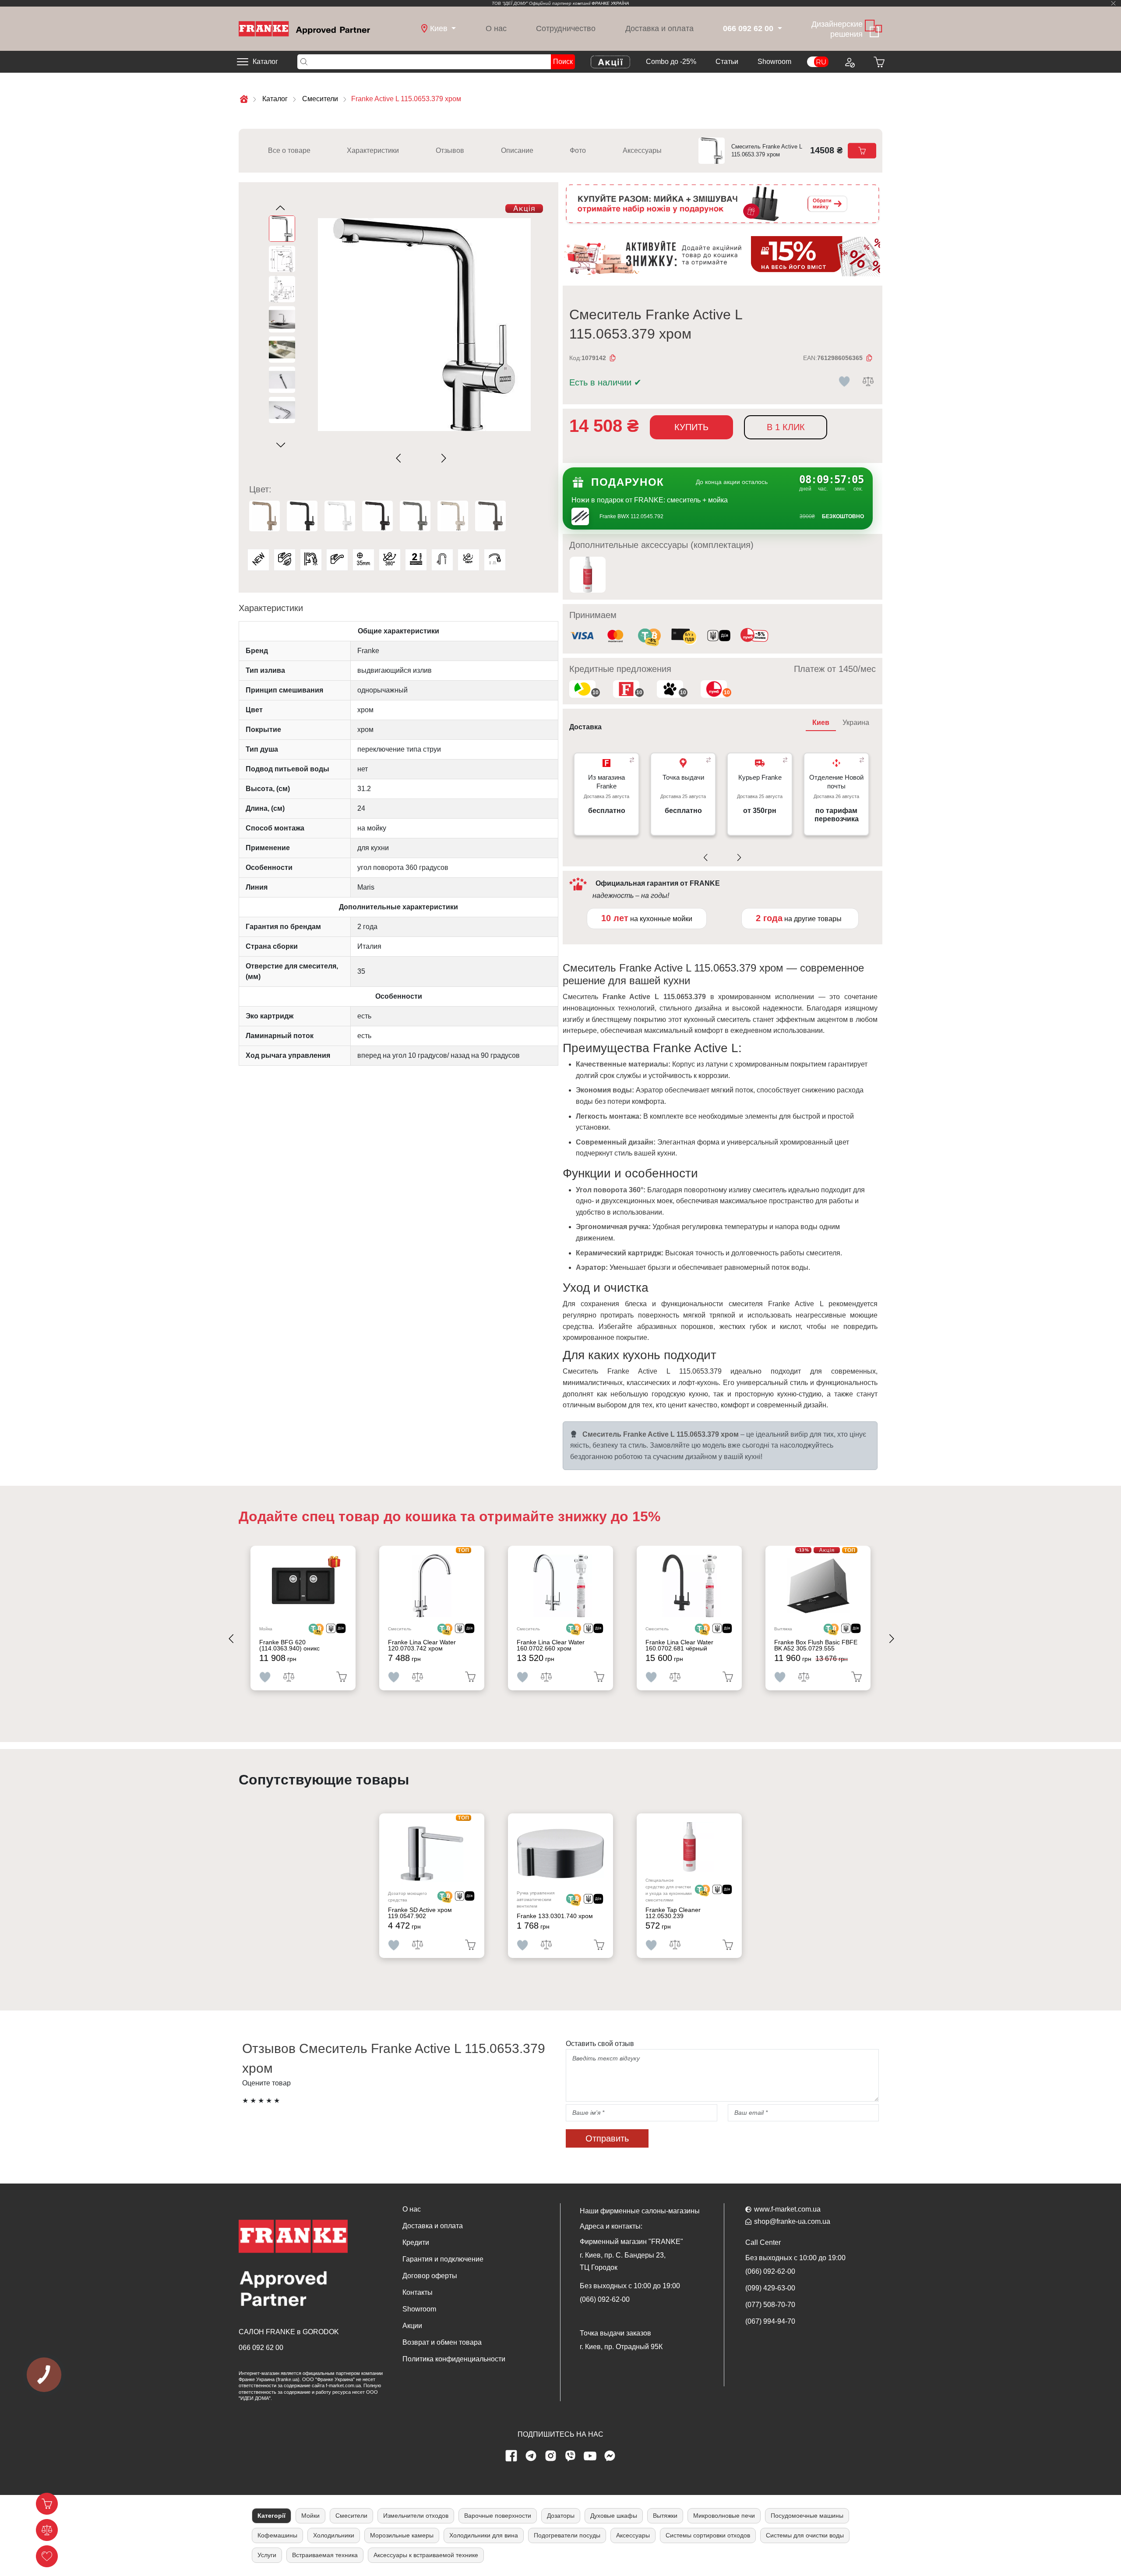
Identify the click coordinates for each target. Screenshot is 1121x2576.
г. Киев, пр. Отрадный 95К (621, 2347)
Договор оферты (430, 2276)
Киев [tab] (821, 723)
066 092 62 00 (261, 2348)
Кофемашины (277, 2535)
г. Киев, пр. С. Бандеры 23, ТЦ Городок (623, 2261)
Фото (578, 150)
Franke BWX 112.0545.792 (631, 516)
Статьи (727, 62)
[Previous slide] (400, 458)
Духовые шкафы (614, 2516)
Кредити (416, 2242)
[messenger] (610, 2456)
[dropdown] (779, 29)
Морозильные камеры (402, 2535)
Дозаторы (561, 2516)
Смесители (351, 2516)
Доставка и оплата (659, 28)
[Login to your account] (849, 62)
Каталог (265, 62)
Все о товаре (289, 150)
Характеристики (373, 150)
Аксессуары (642, 150)
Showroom (774, 62)
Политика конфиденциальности (454, 2359)
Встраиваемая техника (325, 2555)
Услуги (267, 2555)
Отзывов (450, 150)
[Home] (304, 28)
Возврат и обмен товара (442, 2342)
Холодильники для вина (484, 2535)
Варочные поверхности (498, 2516)
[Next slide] (442, 458)
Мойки (310, 2516)
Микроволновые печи (724, 2516)
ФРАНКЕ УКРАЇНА (610, 3)
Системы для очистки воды (805, 2535)
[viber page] (571, 2456)
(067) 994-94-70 (770, 2321)
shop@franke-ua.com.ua (792, 2221)
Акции (412, 2326)
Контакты (418, 2292)
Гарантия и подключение (443, 2259)
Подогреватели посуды (567, 2535)
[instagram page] (551, 2456)
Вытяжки (665, 2516)
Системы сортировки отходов (708, 2535)
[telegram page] (531, 2456)
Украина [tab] (856, 723)
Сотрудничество (566, 28)
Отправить (607, 2138)
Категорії (271, 2516)
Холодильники (334, 2535)
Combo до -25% (671, 62)
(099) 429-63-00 (770, 2288)
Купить (691, 427)
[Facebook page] (511, 2456)
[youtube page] (590, 2456)
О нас (496, 28)
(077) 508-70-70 (770, 2305)
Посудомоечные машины (807, 2516)
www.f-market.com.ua (787, 2209)
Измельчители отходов (416, 2516)
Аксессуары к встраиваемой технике (426, 2555)
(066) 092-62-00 (605, 2299)
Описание (517, 150)
